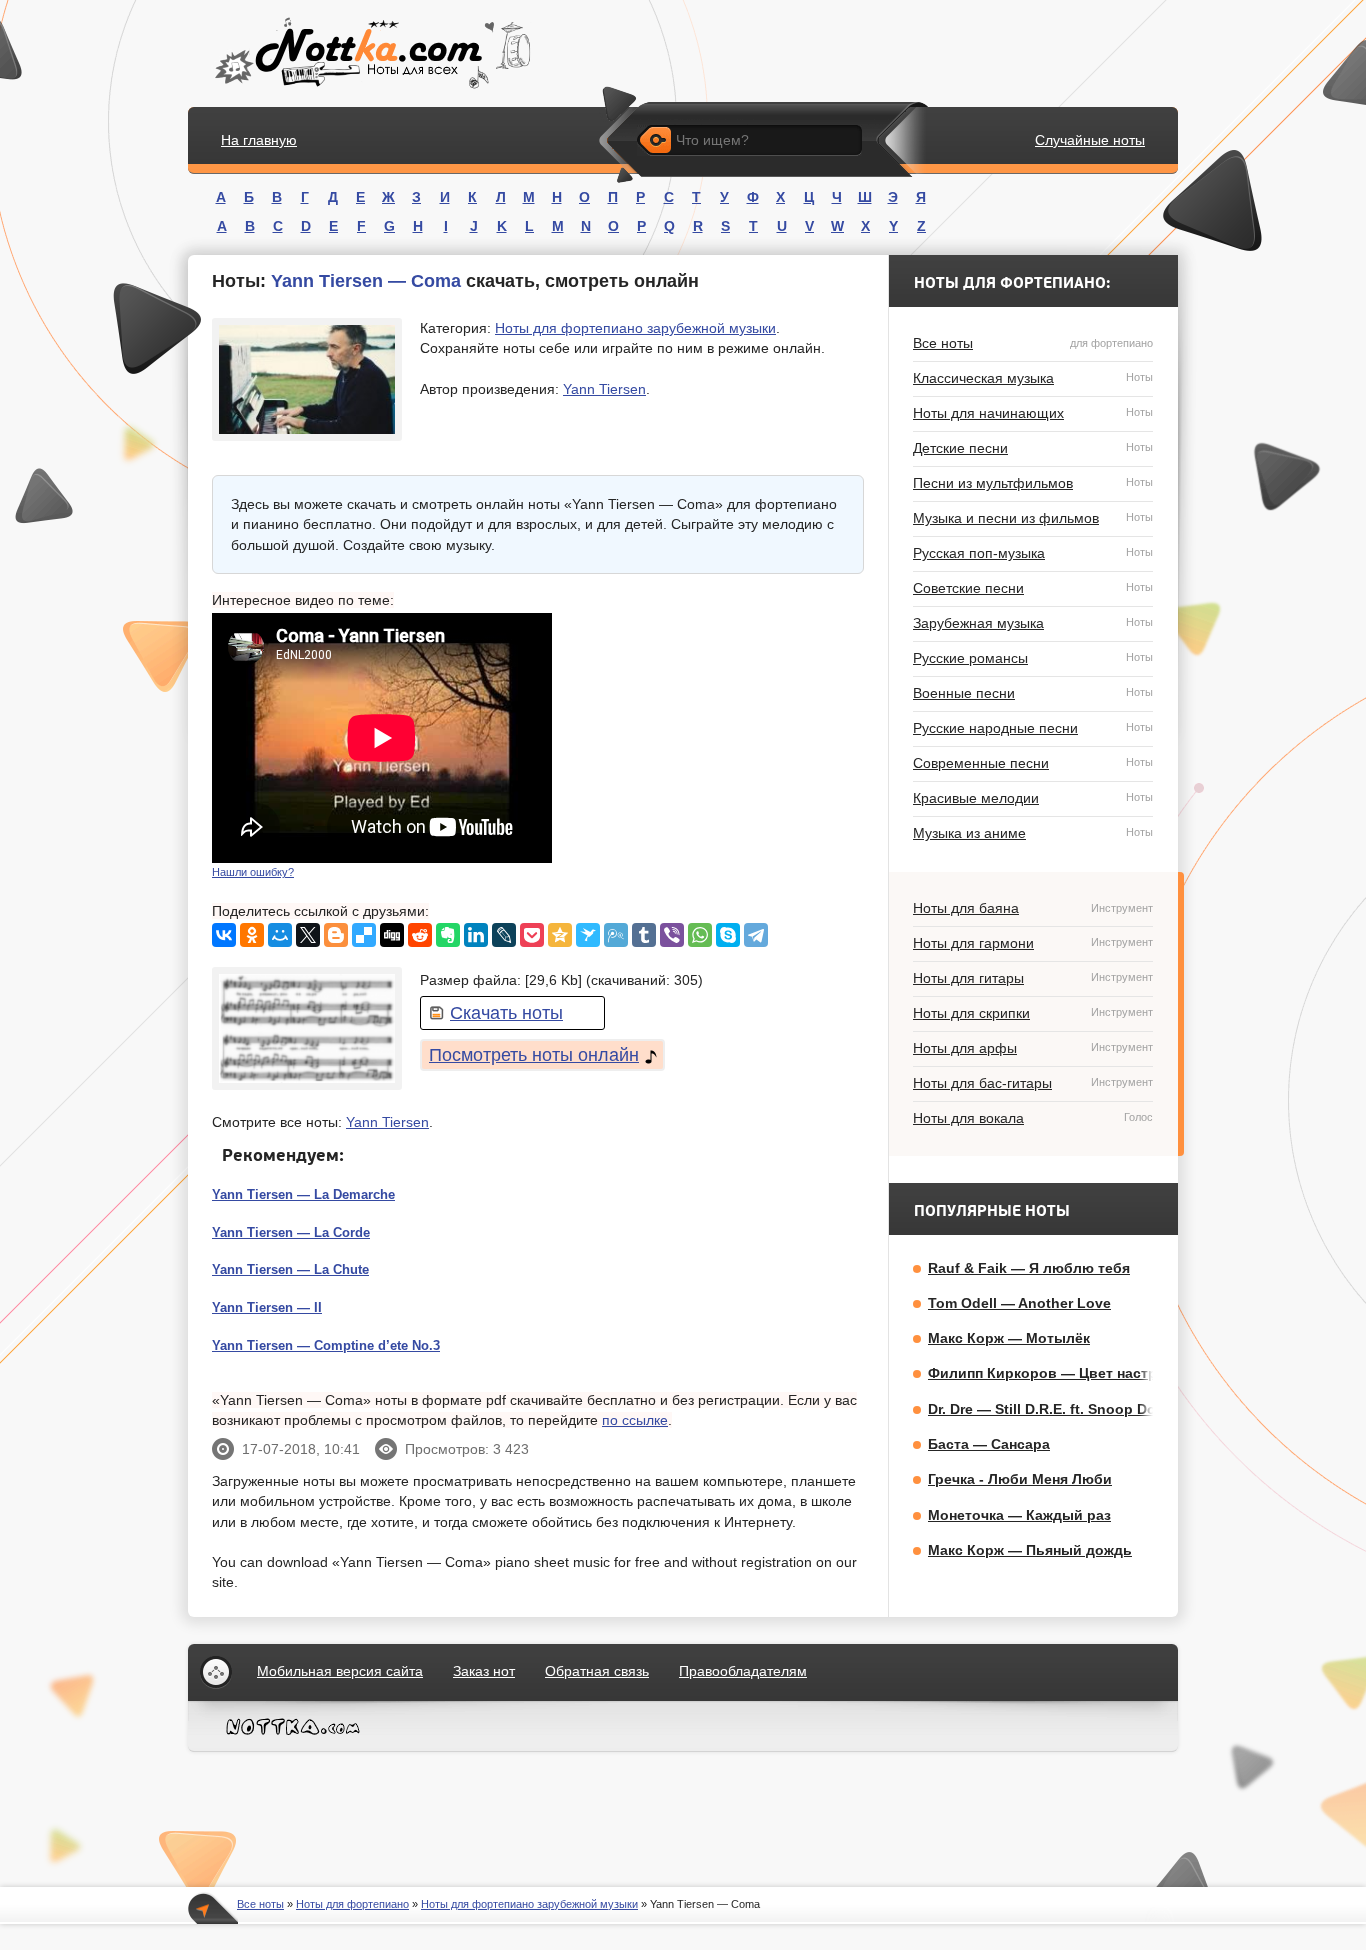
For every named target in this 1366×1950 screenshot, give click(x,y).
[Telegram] (756, 935)
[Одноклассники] (252, 935)
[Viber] (672, 935)
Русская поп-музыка (1033, 553)
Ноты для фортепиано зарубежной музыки (635, 328)
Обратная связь (597, 1671)
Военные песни (1033, 693)
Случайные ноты (1090, 140)
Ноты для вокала (1033, 1118)
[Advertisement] (714, 738)
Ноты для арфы (1033, 1048)
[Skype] (728, 935)
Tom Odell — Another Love (1019, 1303)
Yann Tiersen (604, 389)
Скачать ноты (506, 1013)
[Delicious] (364, 935)
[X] (308, 935)
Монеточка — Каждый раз (1019, 1515)
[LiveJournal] (504, 935)
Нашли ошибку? (253, 872)
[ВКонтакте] (224, 935)
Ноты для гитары (1033, 978)
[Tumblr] (644, 935)
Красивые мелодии (1033, 798)
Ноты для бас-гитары (1033, 1083)
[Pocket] (532, 935)
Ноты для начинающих (1033, 413)
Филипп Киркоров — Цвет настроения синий (1087, 1373)
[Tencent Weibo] (616, 935)
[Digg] (392, 935)
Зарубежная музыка (1033, 623)
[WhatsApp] (700, 935)
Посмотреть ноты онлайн (534, 1055)
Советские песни (1033, 588)
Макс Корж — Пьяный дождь (1030, 1550)
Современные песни (1033, 763)
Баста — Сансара (989, 1444)
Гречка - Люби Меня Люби (1020, 1479)
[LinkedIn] (476, 935)
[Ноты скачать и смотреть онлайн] (370, 53)
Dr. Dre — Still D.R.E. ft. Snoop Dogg (1051, 1409)
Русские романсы (1033, 658)
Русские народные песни (1033, 728)
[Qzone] (560, 935)
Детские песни (1033, 448)
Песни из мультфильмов (1033, 483)
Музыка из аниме (1033, 833)
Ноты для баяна (1033, 908)
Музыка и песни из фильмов (1033, 518)
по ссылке (635, 1420)
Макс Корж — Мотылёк (1009, 1338)
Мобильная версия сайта (340, 1671)
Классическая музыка (1033, 378)
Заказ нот (484, 1671)
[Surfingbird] (588, 935)
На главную (259, 140)
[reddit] (420, 935)
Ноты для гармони (1033, 943)
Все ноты (1033, 343)
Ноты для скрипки (1033, 1013)
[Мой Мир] (280, 935)
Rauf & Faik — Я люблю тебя (1029, 1268)
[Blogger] (336, 935)
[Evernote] (448, 935)
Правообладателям (743, 1671)
